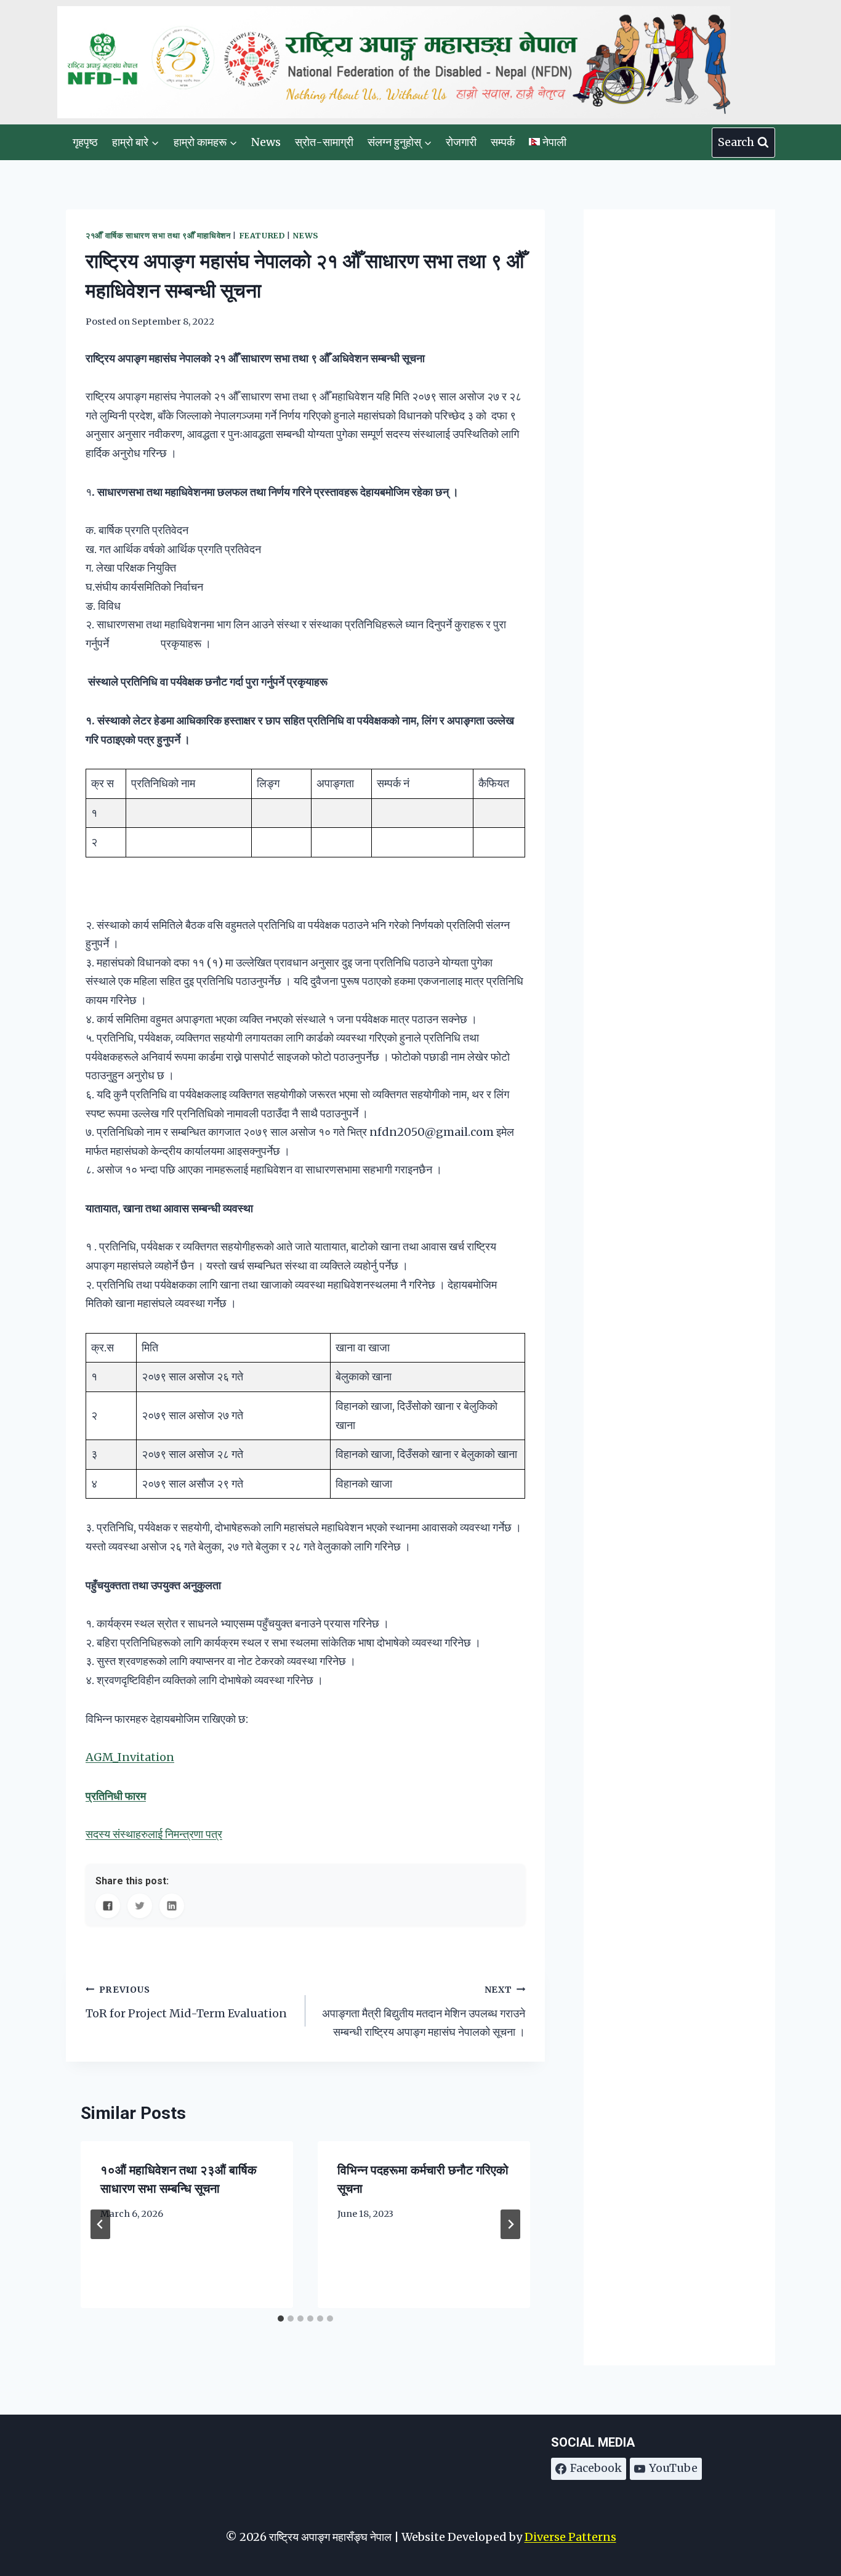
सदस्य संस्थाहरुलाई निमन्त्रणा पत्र (154, 1834)
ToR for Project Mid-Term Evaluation (186, 2002)
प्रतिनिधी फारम (116, 1796)
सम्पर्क (503, 142)
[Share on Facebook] (108, 1906)
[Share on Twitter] (140, 1906)
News (266, 142)
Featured (262, 236)
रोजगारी (461, 142)
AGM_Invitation (130, 1757)
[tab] (281, 2319)
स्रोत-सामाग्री (324, 142)
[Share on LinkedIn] (172, 1906)
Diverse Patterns (570, 2537)
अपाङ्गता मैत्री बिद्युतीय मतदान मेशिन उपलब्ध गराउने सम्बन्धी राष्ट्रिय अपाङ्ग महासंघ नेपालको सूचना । (424, 2011)
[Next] (510, 2224)
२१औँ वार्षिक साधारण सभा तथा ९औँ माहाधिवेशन (158, 236)
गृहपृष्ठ (85, 142)
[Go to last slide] (100, 2224)
